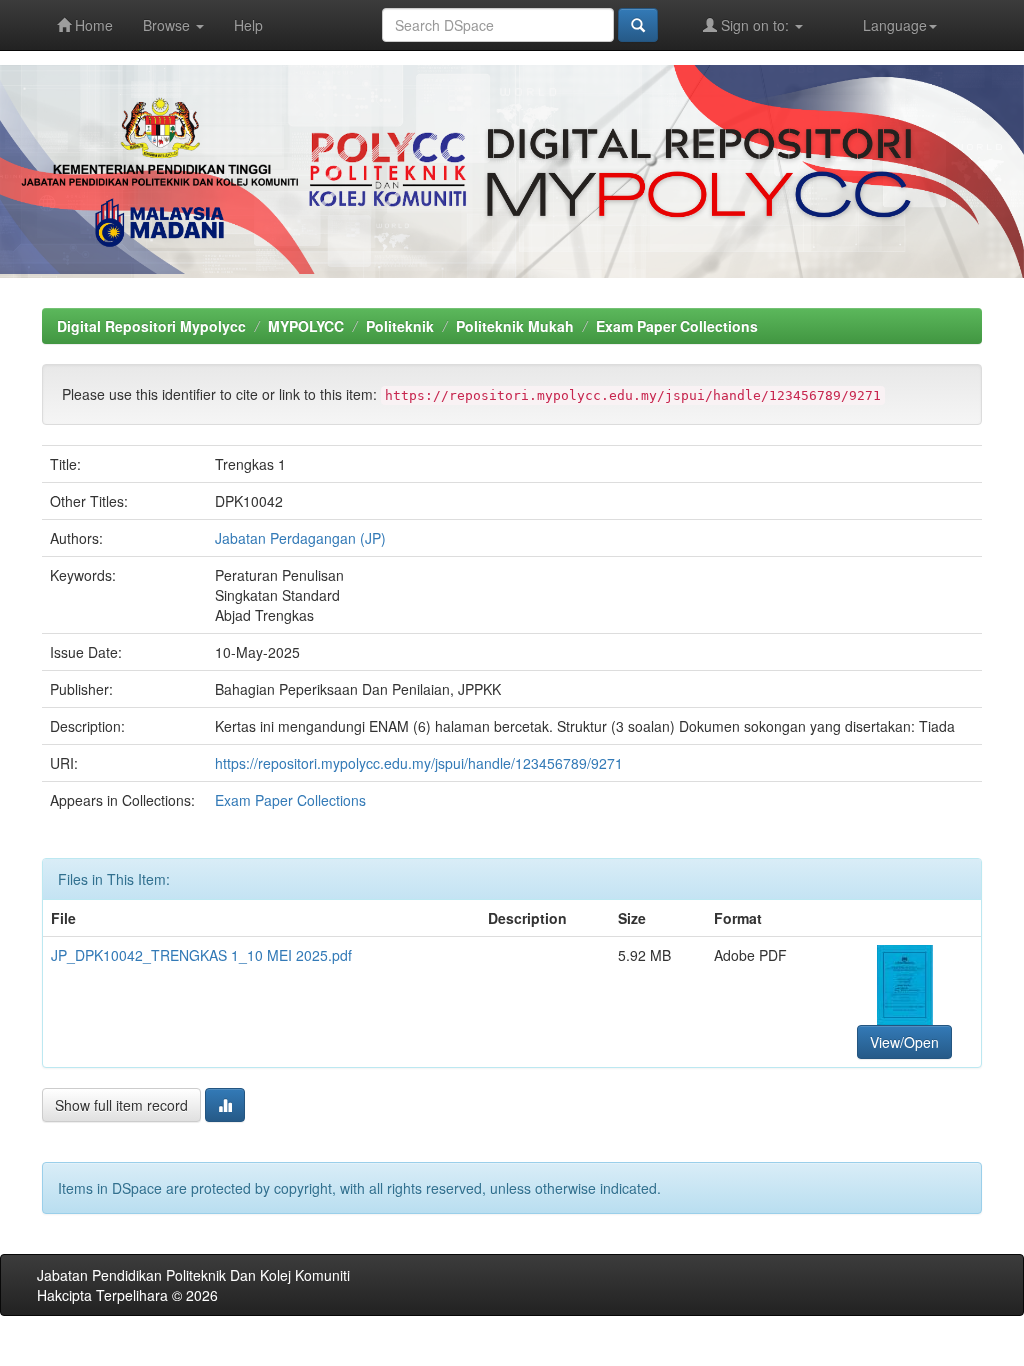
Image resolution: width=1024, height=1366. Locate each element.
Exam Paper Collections (677, 326)
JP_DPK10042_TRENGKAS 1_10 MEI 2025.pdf (201, 955)
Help (248, 25)
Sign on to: (755, 25)
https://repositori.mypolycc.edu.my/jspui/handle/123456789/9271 (419, 763)
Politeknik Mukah (515, 326)
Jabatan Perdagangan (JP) (300, 538)
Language (895, 25)
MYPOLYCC (306, 326)
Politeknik (400, 326)
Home (92, 25)
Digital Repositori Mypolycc (151, 326)
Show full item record (121, 1105)
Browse (168, 25)
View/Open (904, 1042)
